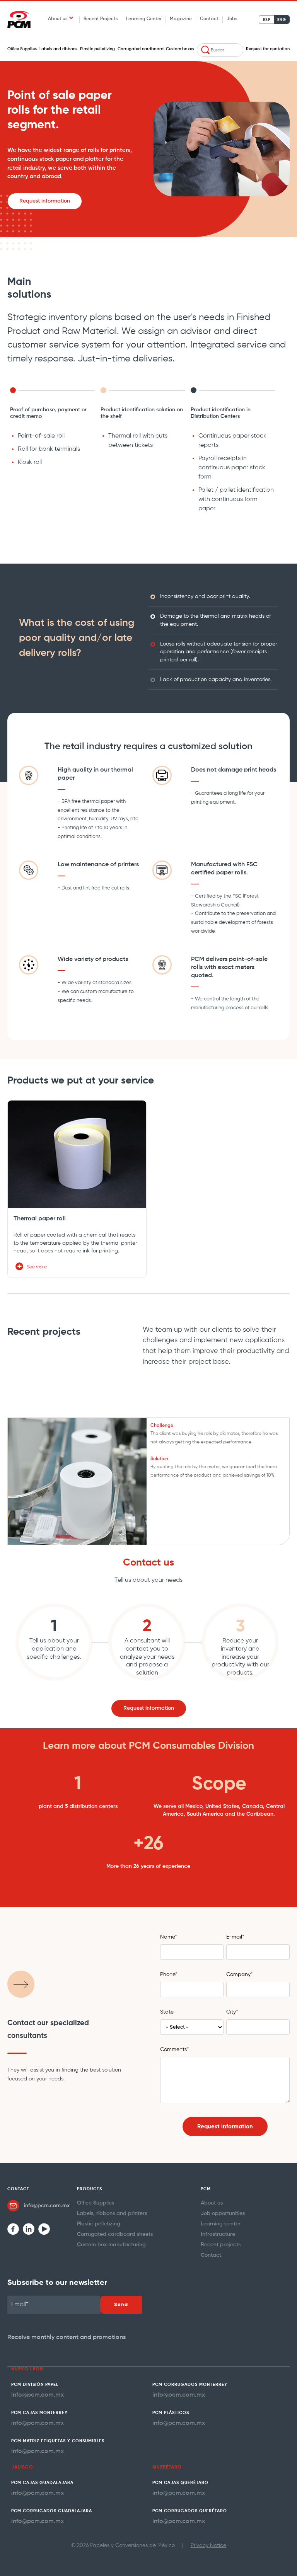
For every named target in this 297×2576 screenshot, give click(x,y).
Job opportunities (223, 2213)
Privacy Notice (208, 2545)
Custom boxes (180, 49)
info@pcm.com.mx (47, 2206)
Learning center (221, 2224)
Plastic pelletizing (97, 49)
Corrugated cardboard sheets (115, 2234)
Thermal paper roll (40, 1219)
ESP (267, 20)
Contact (209, 19)
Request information (45, 201)
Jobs (232, 19)
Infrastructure (218, 2234)
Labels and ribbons (58, 49)
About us (212, 2203)
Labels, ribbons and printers (112, 2213)
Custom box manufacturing (111, 2245)
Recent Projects (101, 19)
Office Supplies (22, 49)
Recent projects (221, 2245)
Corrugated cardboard (141, 49)
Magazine (181, 19)
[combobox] (220, 50)
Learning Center (144, 19)
